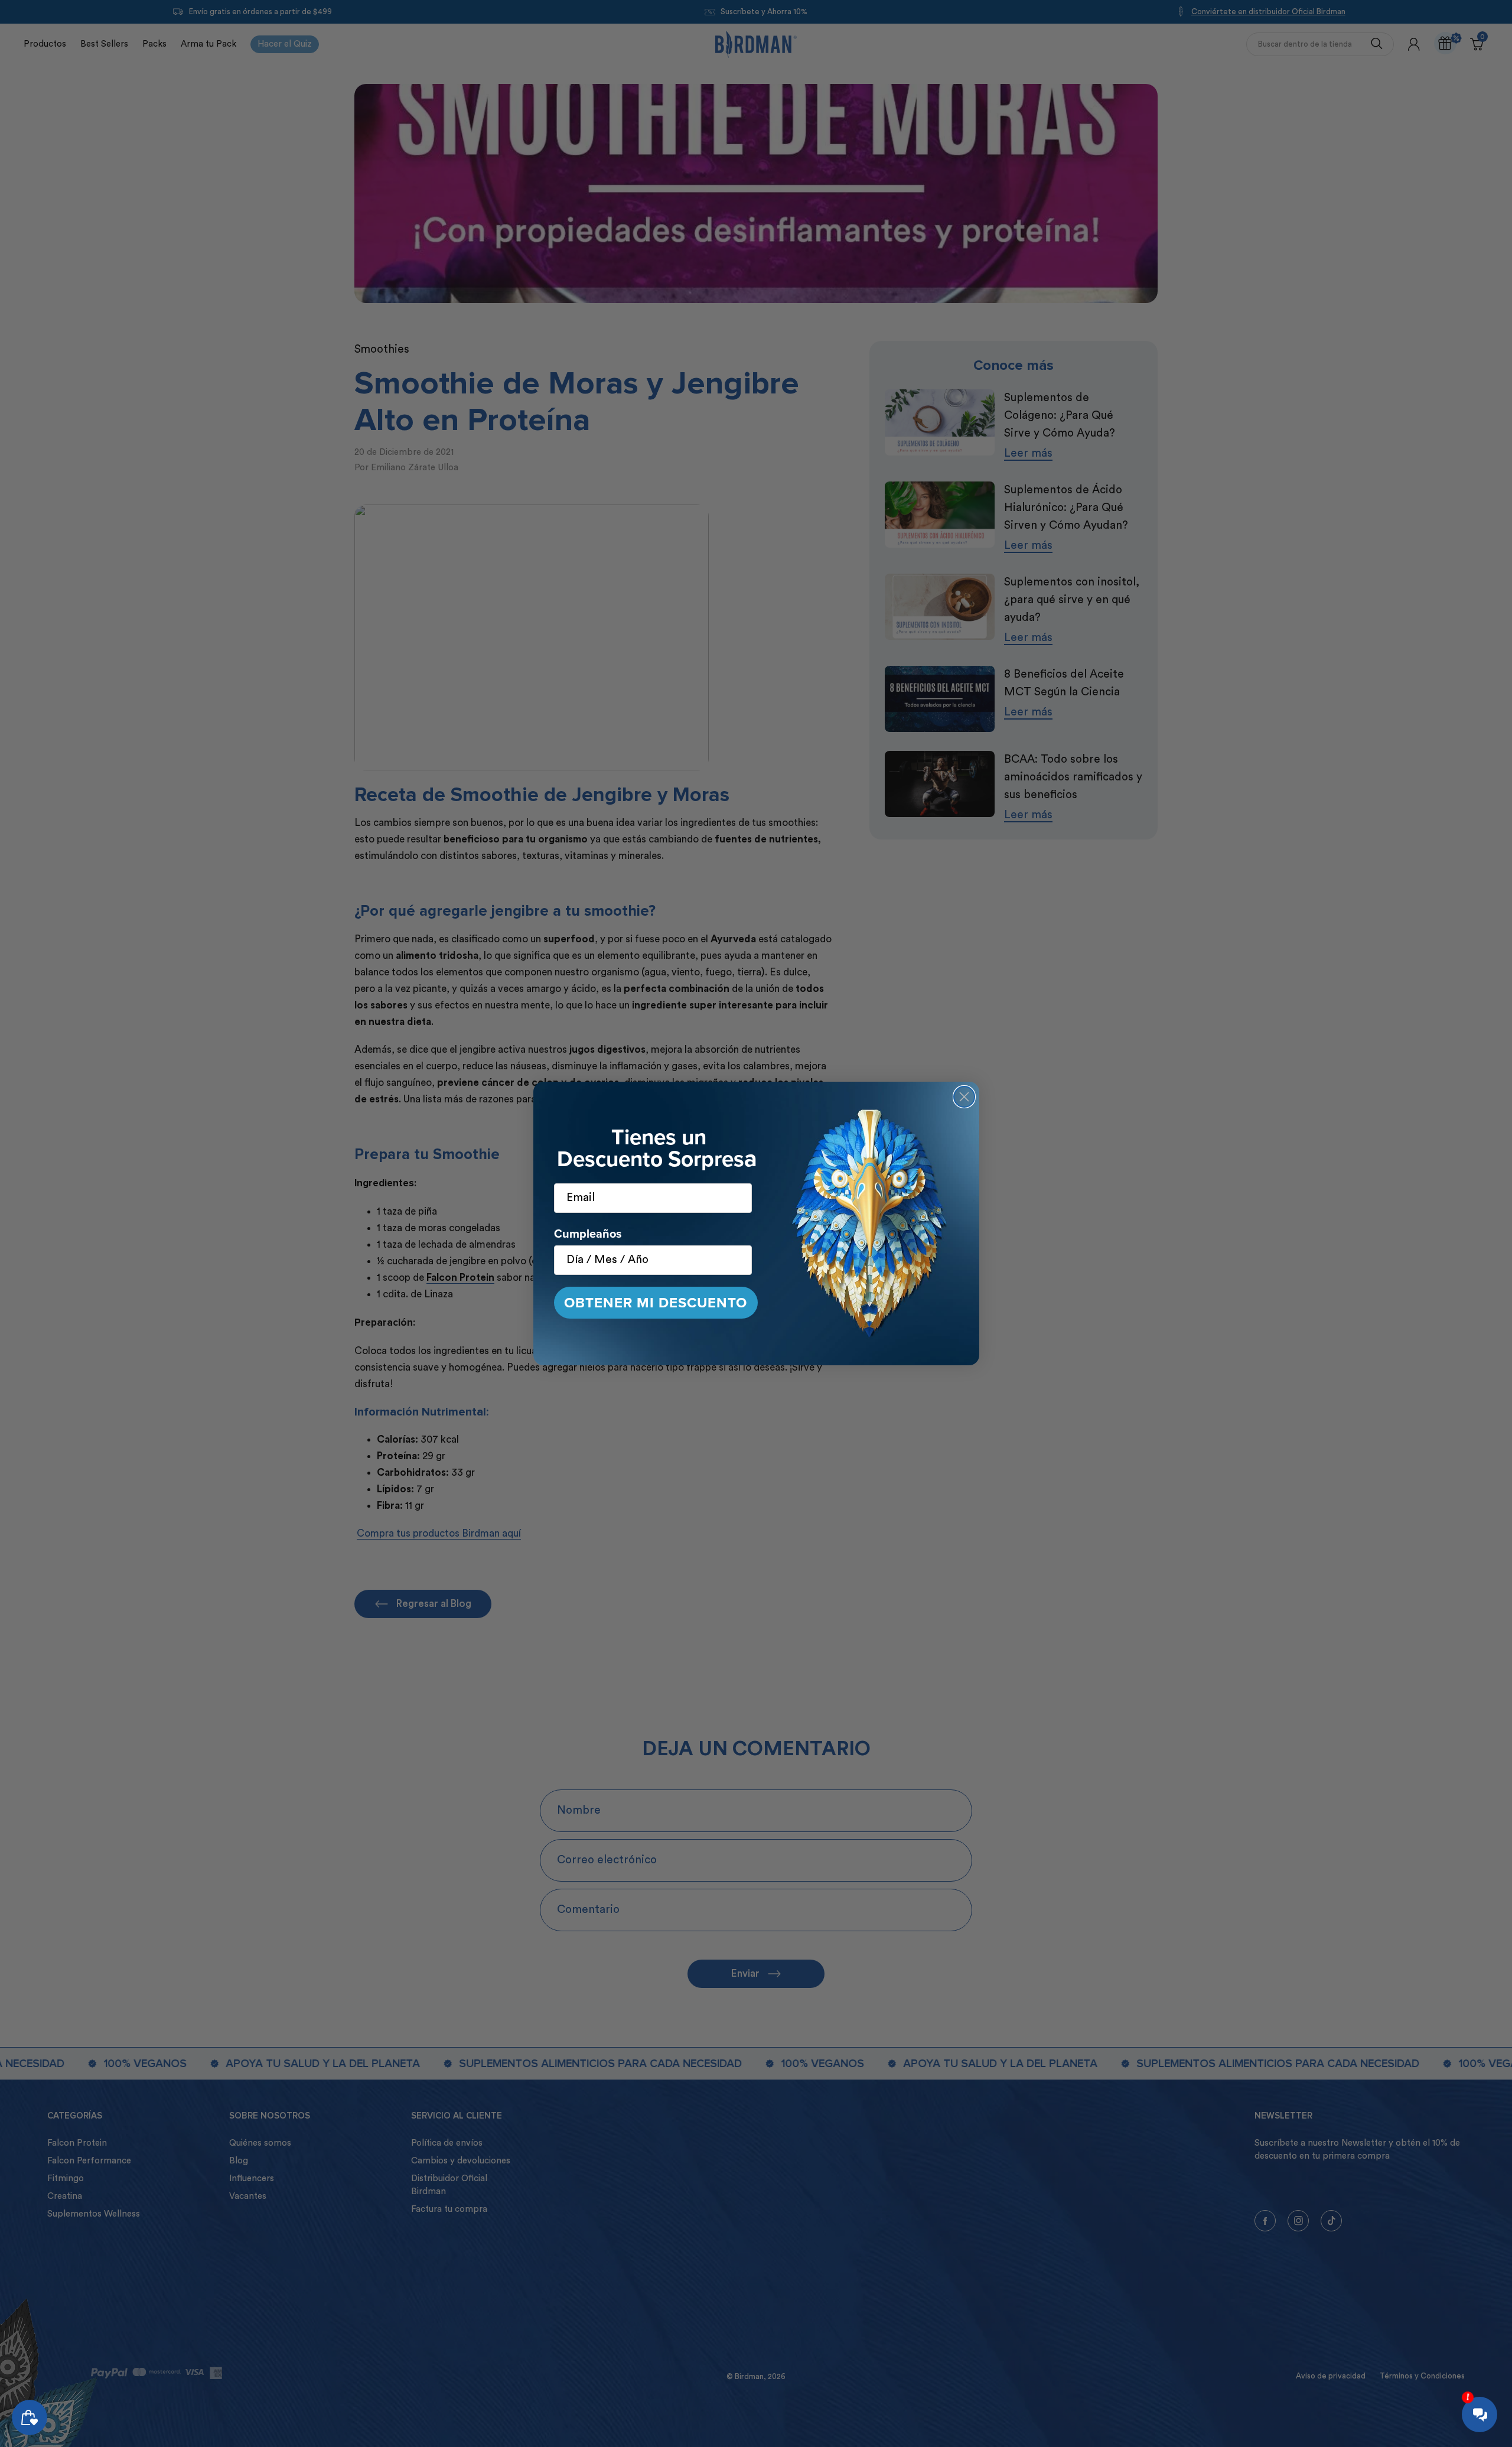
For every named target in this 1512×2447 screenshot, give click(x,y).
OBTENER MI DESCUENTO (656, 1302)
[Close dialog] (964, 1097)
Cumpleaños (588, 1233)
